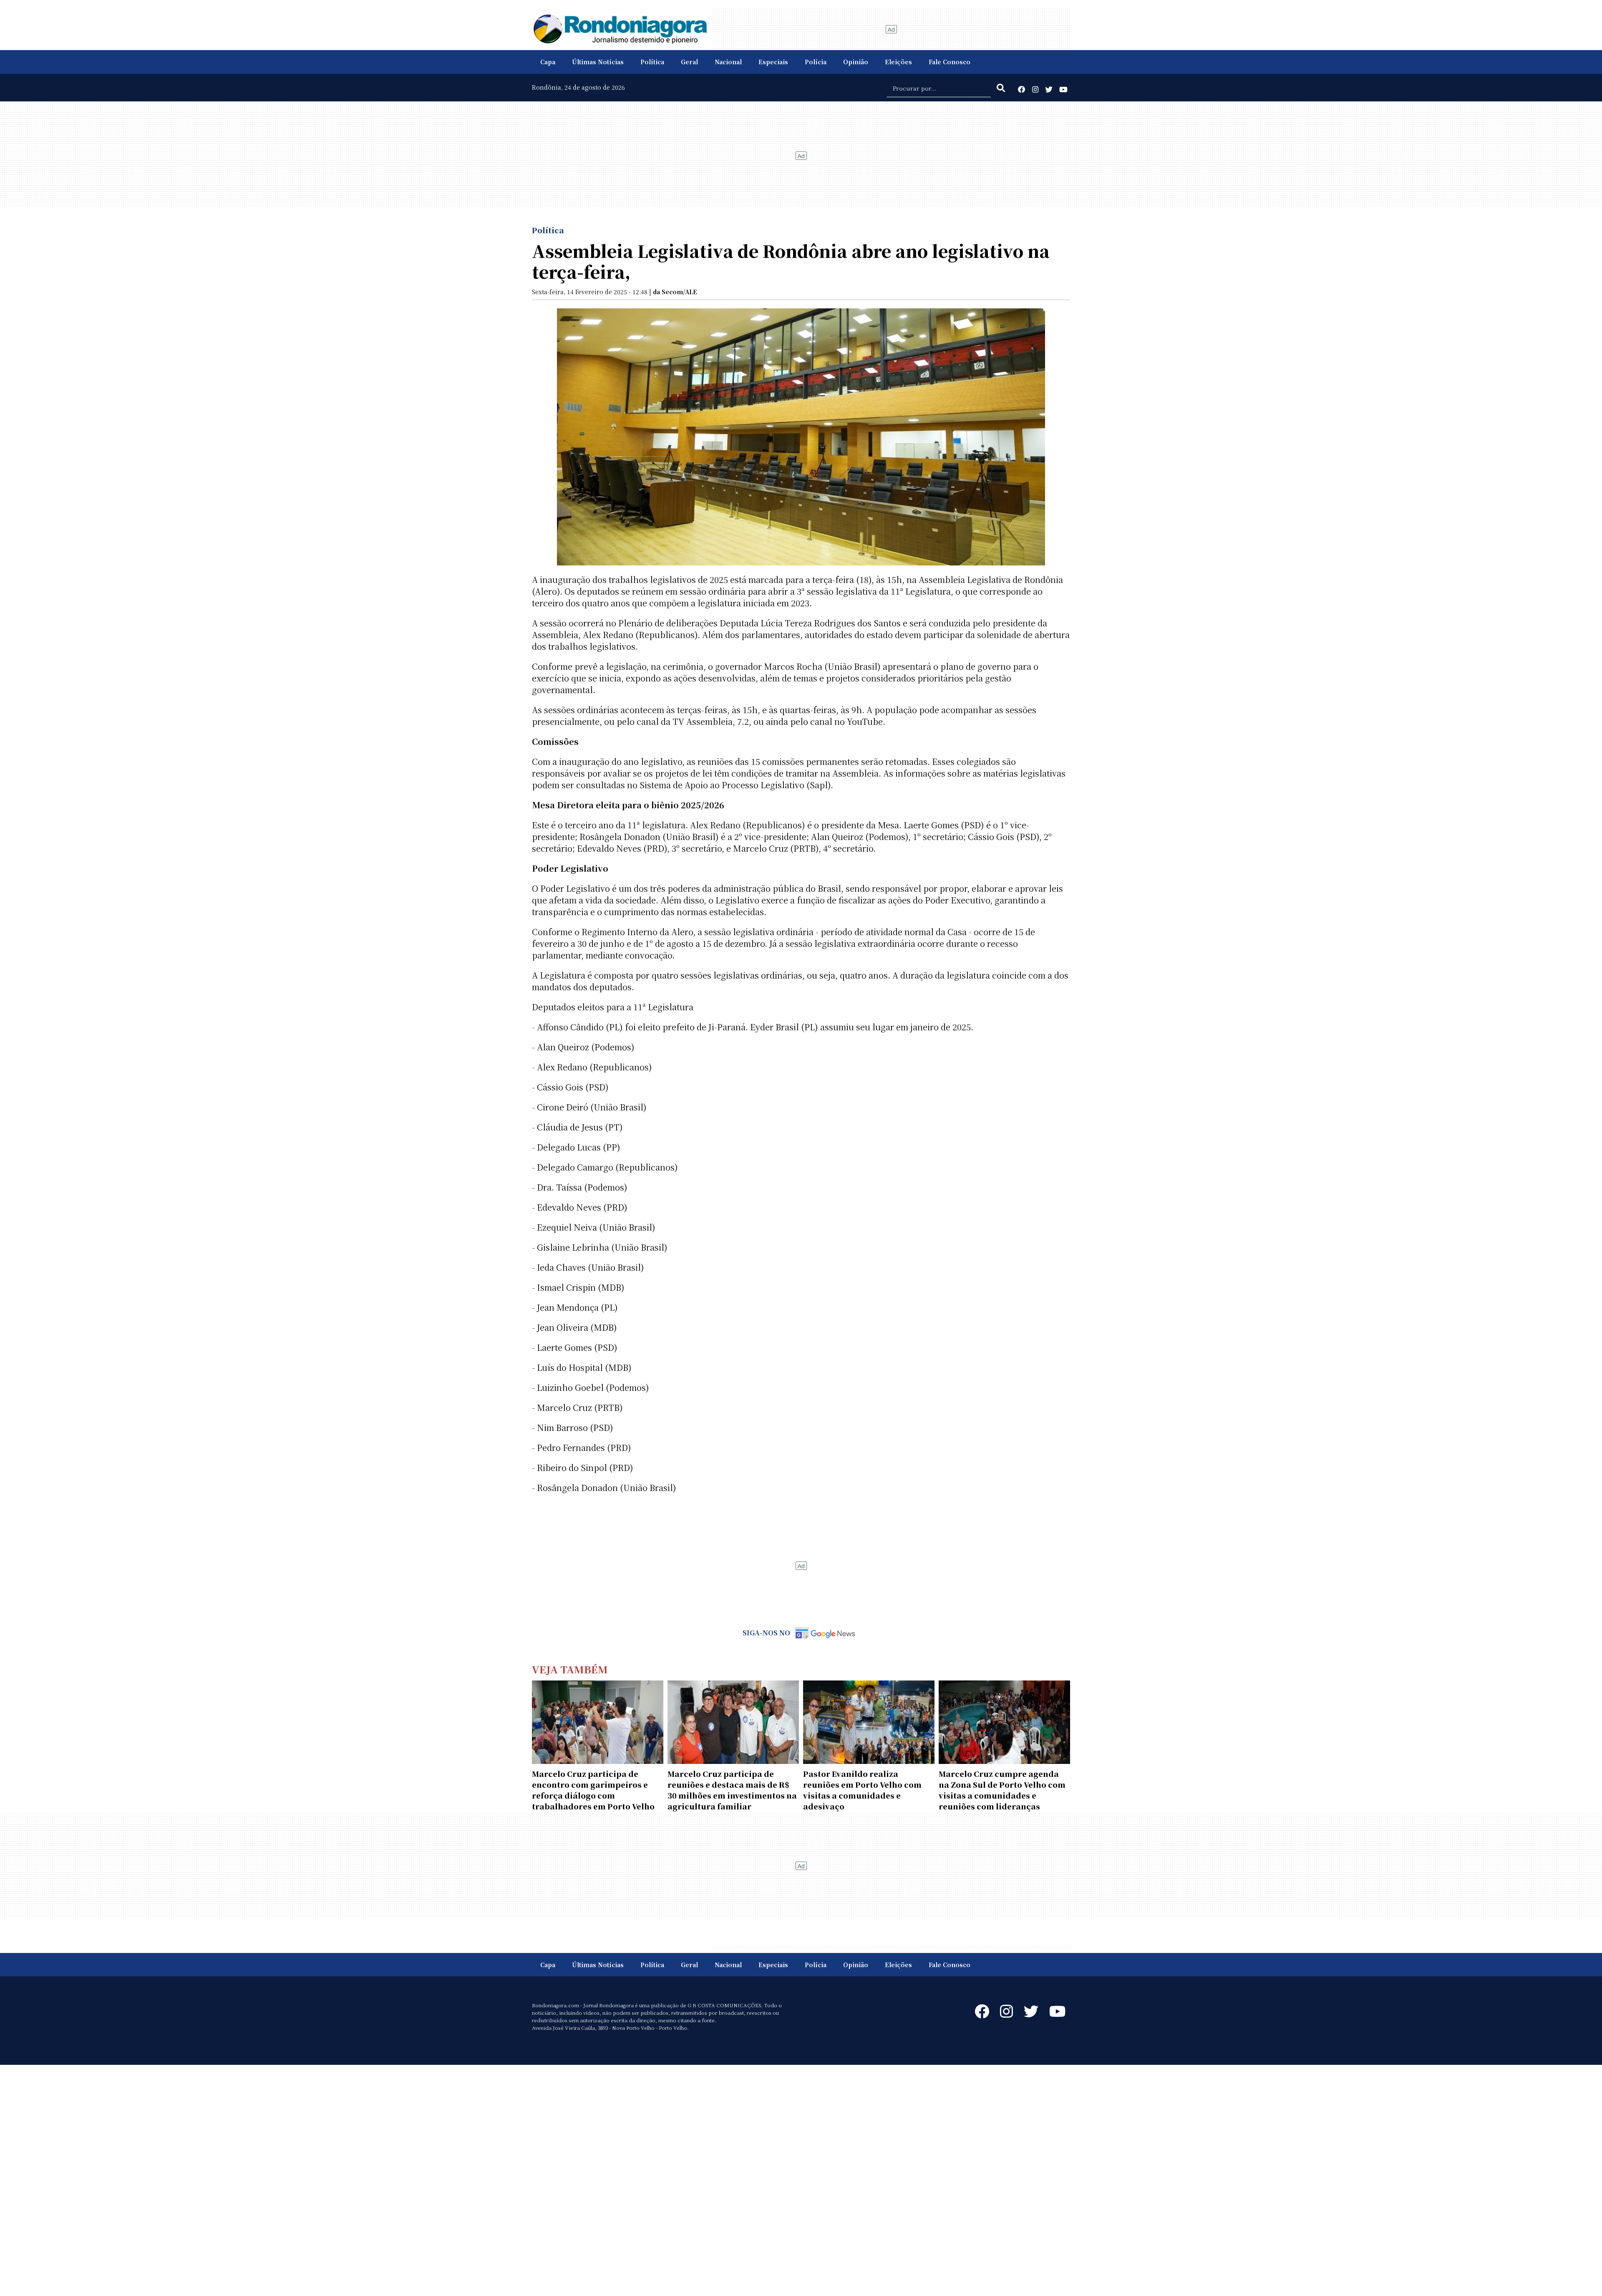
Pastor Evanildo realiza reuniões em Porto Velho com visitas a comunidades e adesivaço (862, 1790)
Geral (689, 62)
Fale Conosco (950, 62)
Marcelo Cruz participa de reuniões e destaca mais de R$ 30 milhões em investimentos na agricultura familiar (732, 1790)
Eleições (898, 62)
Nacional (728, 62)
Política (652, 62)
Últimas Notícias (598, 62)
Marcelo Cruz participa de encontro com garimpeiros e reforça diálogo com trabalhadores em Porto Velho (593, 1790)
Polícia (816, 62)
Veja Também (570, 1669)
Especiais (773, 62)
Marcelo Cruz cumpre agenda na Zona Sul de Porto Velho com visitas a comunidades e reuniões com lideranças (1002, 1790)
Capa (548, 62)
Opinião (856, 62)
